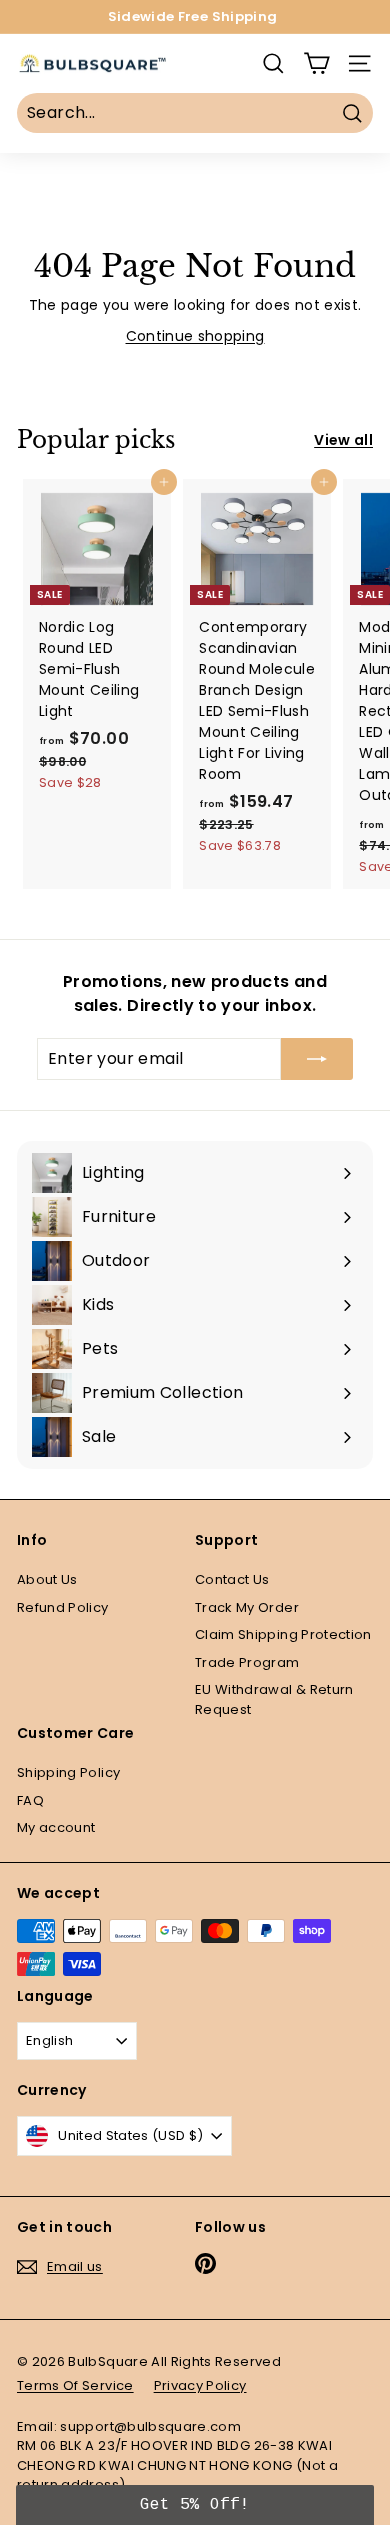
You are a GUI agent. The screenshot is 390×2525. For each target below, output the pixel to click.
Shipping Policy (68, 1772)
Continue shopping (195, 336)
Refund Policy (63, 1607)
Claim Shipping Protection (283, 1634)
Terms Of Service (75, 2385)
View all (343, 440)
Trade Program (247, 1662)
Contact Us (232, 1579)
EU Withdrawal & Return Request (274, 1699)
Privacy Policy (200, 2385)
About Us (47, 1579)
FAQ (30, 1800)
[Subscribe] (317, 1059)
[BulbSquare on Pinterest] (205, 2263)
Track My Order (247, 1607)
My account (56, 1827)
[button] (195, 2505)
